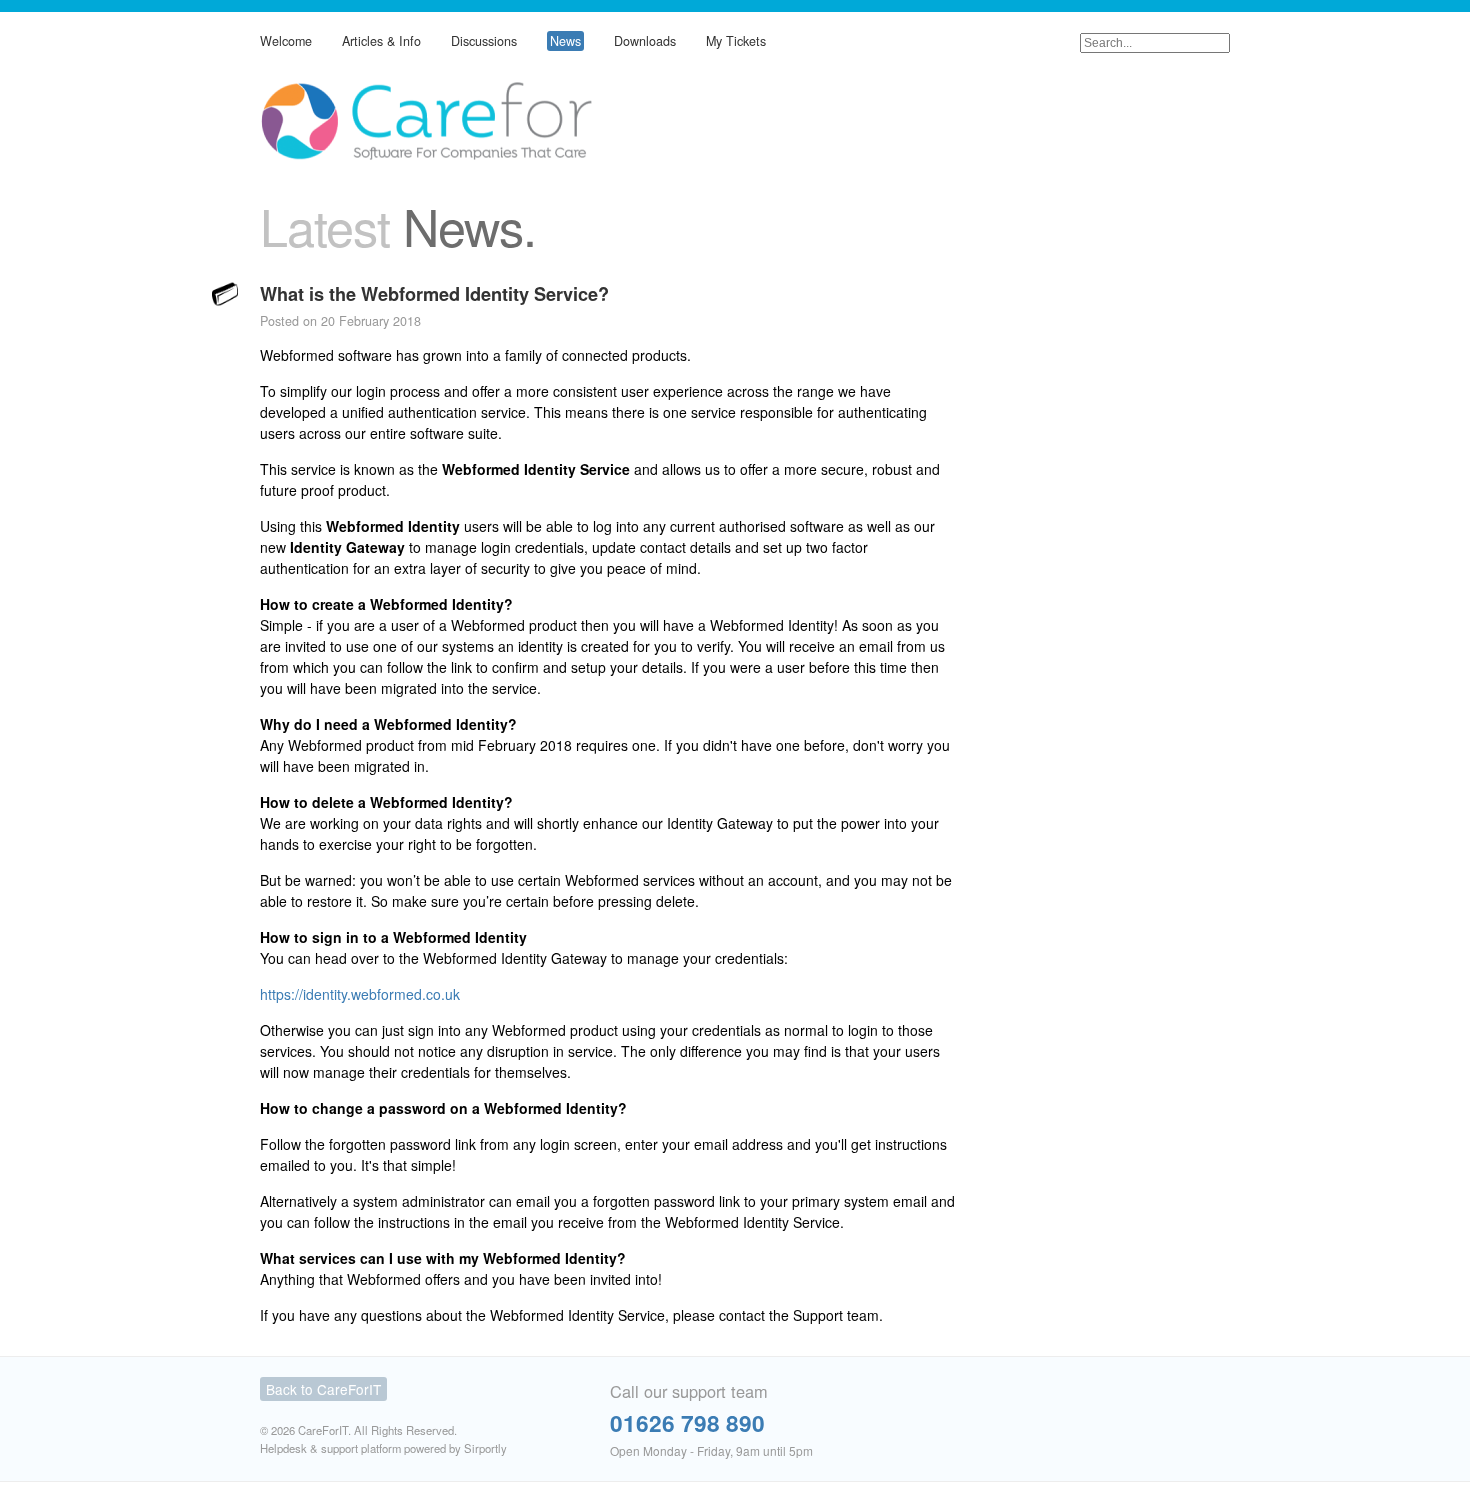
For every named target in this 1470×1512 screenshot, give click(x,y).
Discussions (484, 41)
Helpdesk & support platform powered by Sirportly (383, 1448)
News (565, 41)
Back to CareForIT (323, 1389)
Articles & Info (381, 41)
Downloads (645, 41)
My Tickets (736, 41)
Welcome (286, 41)
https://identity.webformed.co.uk (360, 994)
